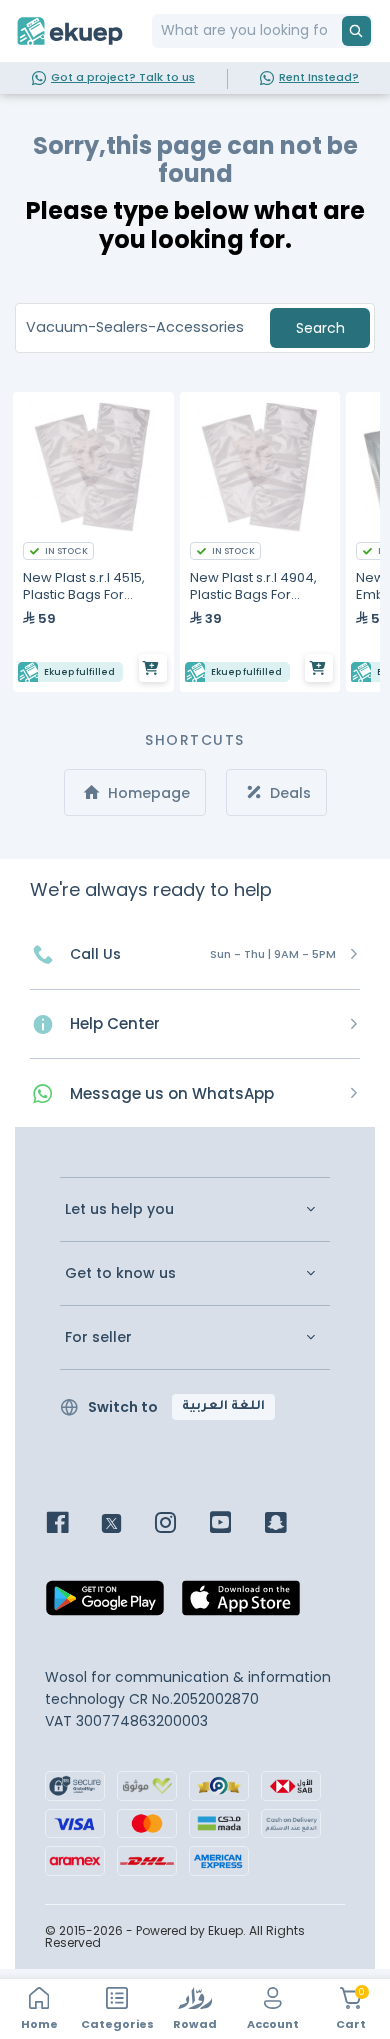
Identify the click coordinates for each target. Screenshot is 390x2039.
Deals (288, 793)
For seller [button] (98, 1337)
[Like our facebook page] (72, 1524)
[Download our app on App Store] (241, 1603)
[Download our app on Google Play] (105, 1603)
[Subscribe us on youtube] (235, 1524)
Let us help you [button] (119, 1209)
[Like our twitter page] (126, 1524)
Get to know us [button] (120, 1273)
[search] (356, 31)
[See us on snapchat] (290, 1524)
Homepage (147, 793)
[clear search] (334, 31)
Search (320, 328)
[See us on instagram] (180, 1524)
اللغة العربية (223, 1407)
